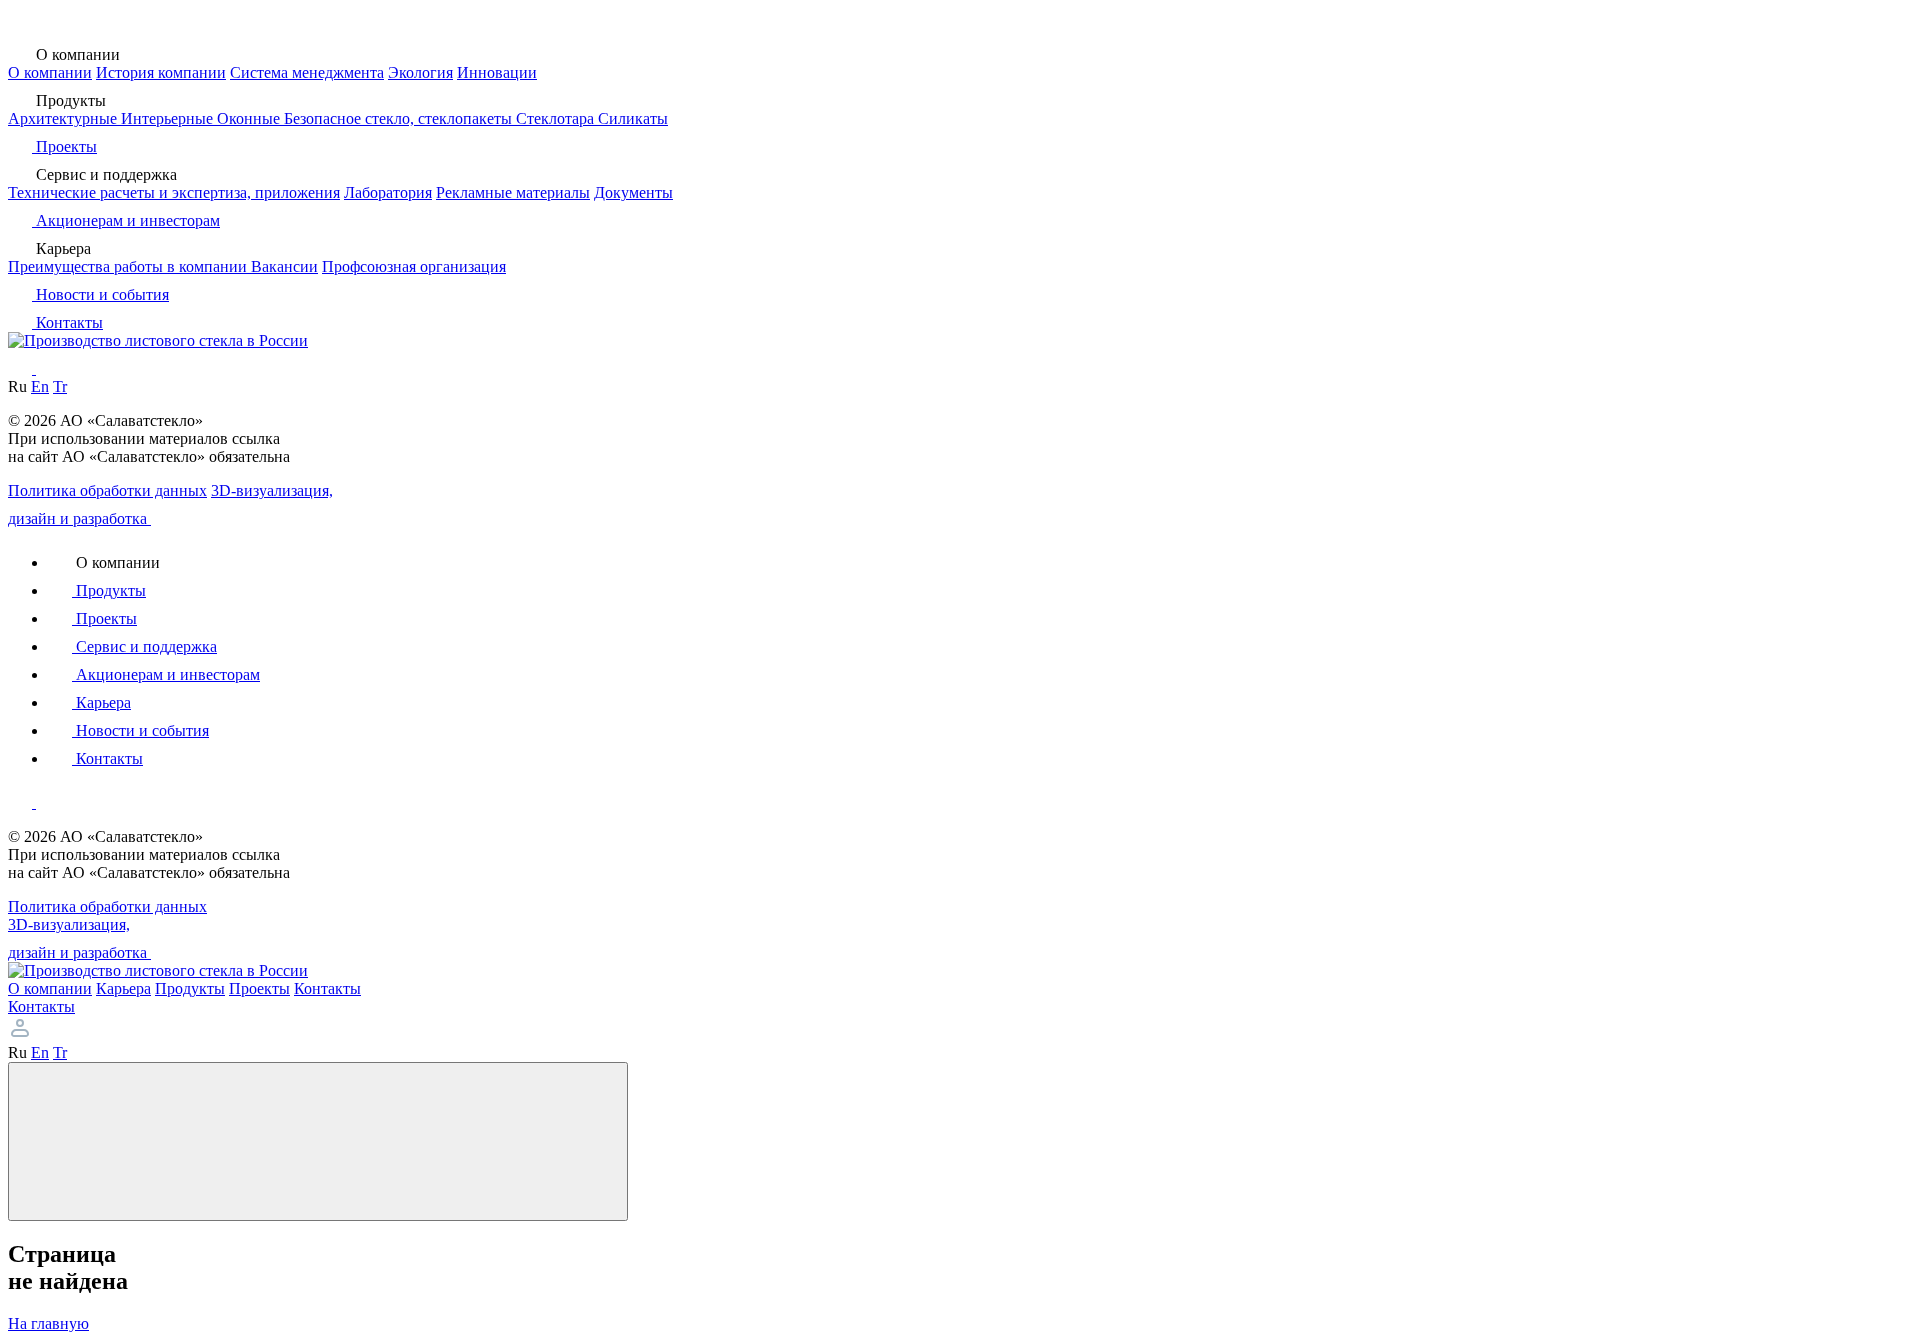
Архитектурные (64, 118)
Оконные (250, 118)
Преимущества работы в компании (129, 266)
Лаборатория (388, 192)
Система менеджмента (307, 72)
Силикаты (633, 118)
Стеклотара (557, 118)
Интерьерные (169, 118)
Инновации (497, 72)
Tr (60, 386)
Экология (420, 72)
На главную (48, 1323)
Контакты (41, 1006)
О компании (50, 72)
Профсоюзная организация (414, 266)
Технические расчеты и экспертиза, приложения (174, 192)
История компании (161, 72)
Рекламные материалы (513, 192)
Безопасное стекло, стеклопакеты (400, 118)
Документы (633, 192)
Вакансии (284, 266)
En (40, 386)
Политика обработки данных (107, 490)
